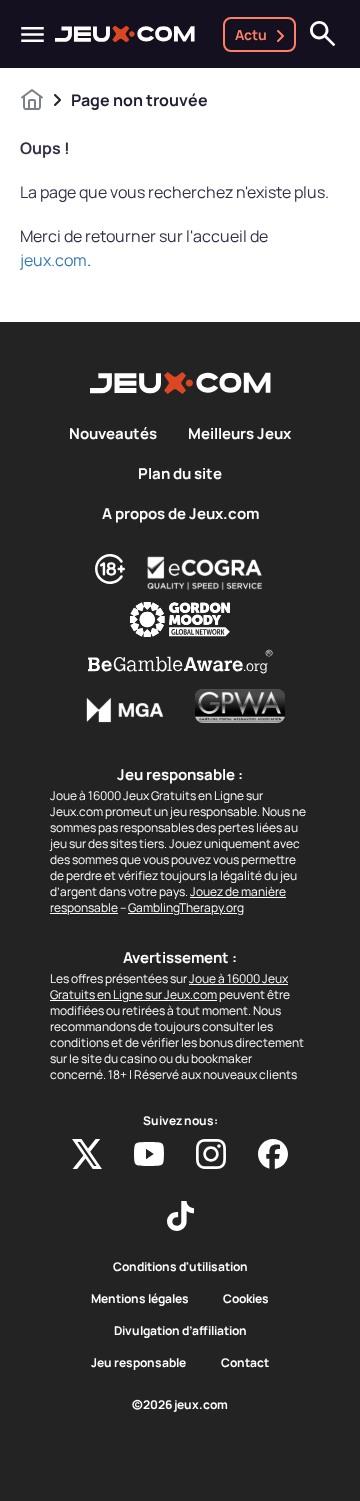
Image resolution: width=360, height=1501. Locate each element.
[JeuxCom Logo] (125, 34)
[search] (323, 34)
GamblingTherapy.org (186, 907)
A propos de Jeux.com (180, 514)
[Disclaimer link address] (205, 573)
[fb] (273, 1154)
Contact (245, 1363)
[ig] (211, 1154)
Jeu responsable (138, 1363)
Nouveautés (113, 434)
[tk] (180, 1216)
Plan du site (180, 474)
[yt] (149, 1154)
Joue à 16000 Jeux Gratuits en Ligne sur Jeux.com (169, 986)
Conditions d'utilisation (180, 1267)
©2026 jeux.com (180, 1405)
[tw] (87, 1154)
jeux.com (53, 260)
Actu (251, 34)
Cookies (246, 1299)
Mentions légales (140, 1299)
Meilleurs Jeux (239, 434)
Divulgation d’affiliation (180, 1331)
